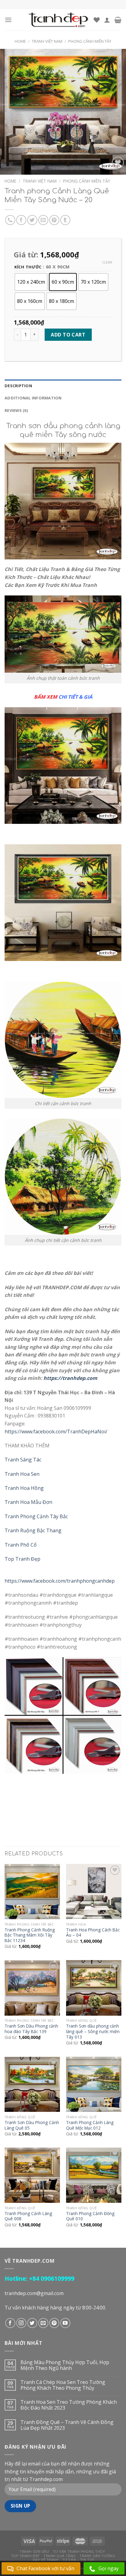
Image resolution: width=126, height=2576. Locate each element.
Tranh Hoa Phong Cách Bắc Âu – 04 (93, 1932)
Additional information (33, 398)
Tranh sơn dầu (34, 2551)
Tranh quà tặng (60, 2556)
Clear (107, 262)
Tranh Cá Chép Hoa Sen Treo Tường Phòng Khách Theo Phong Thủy (63, 2385)
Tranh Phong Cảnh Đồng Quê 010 (90, 2216)
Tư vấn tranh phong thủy (79, 2551)
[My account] (107, 20)
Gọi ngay (109, 2568)
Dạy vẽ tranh (46, 2560)
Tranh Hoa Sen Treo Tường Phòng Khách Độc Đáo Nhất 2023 (69, 2405)
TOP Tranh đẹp (25, 2556)
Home (20, 41)
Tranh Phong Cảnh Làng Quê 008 (28, 2216)
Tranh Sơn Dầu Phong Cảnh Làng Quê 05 (32, 2125)
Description (18, 386)
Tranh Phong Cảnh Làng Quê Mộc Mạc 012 (90, 2125)
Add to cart (68, 335)
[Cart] (118, 20)
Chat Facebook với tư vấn (45, 2568)
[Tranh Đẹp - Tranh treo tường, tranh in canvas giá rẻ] (58, 20)
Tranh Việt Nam (47, 41)
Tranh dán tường (97, 2556)
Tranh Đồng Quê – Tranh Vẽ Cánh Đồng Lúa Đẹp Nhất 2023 (67, 2425)
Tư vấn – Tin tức (79, 2560)
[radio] (31, 282)
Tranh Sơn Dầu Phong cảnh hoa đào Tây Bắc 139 (31, 2029)
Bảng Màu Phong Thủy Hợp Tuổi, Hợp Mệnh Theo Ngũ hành (65, 2365)
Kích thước (28, 267)
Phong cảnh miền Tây (90, 41)
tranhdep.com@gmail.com (34, 2293)
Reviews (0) (16, 410)
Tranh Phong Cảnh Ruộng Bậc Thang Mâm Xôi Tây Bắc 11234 (30, 1935)
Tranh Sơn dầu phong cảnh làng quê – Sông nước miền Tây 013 (93, 2031)
